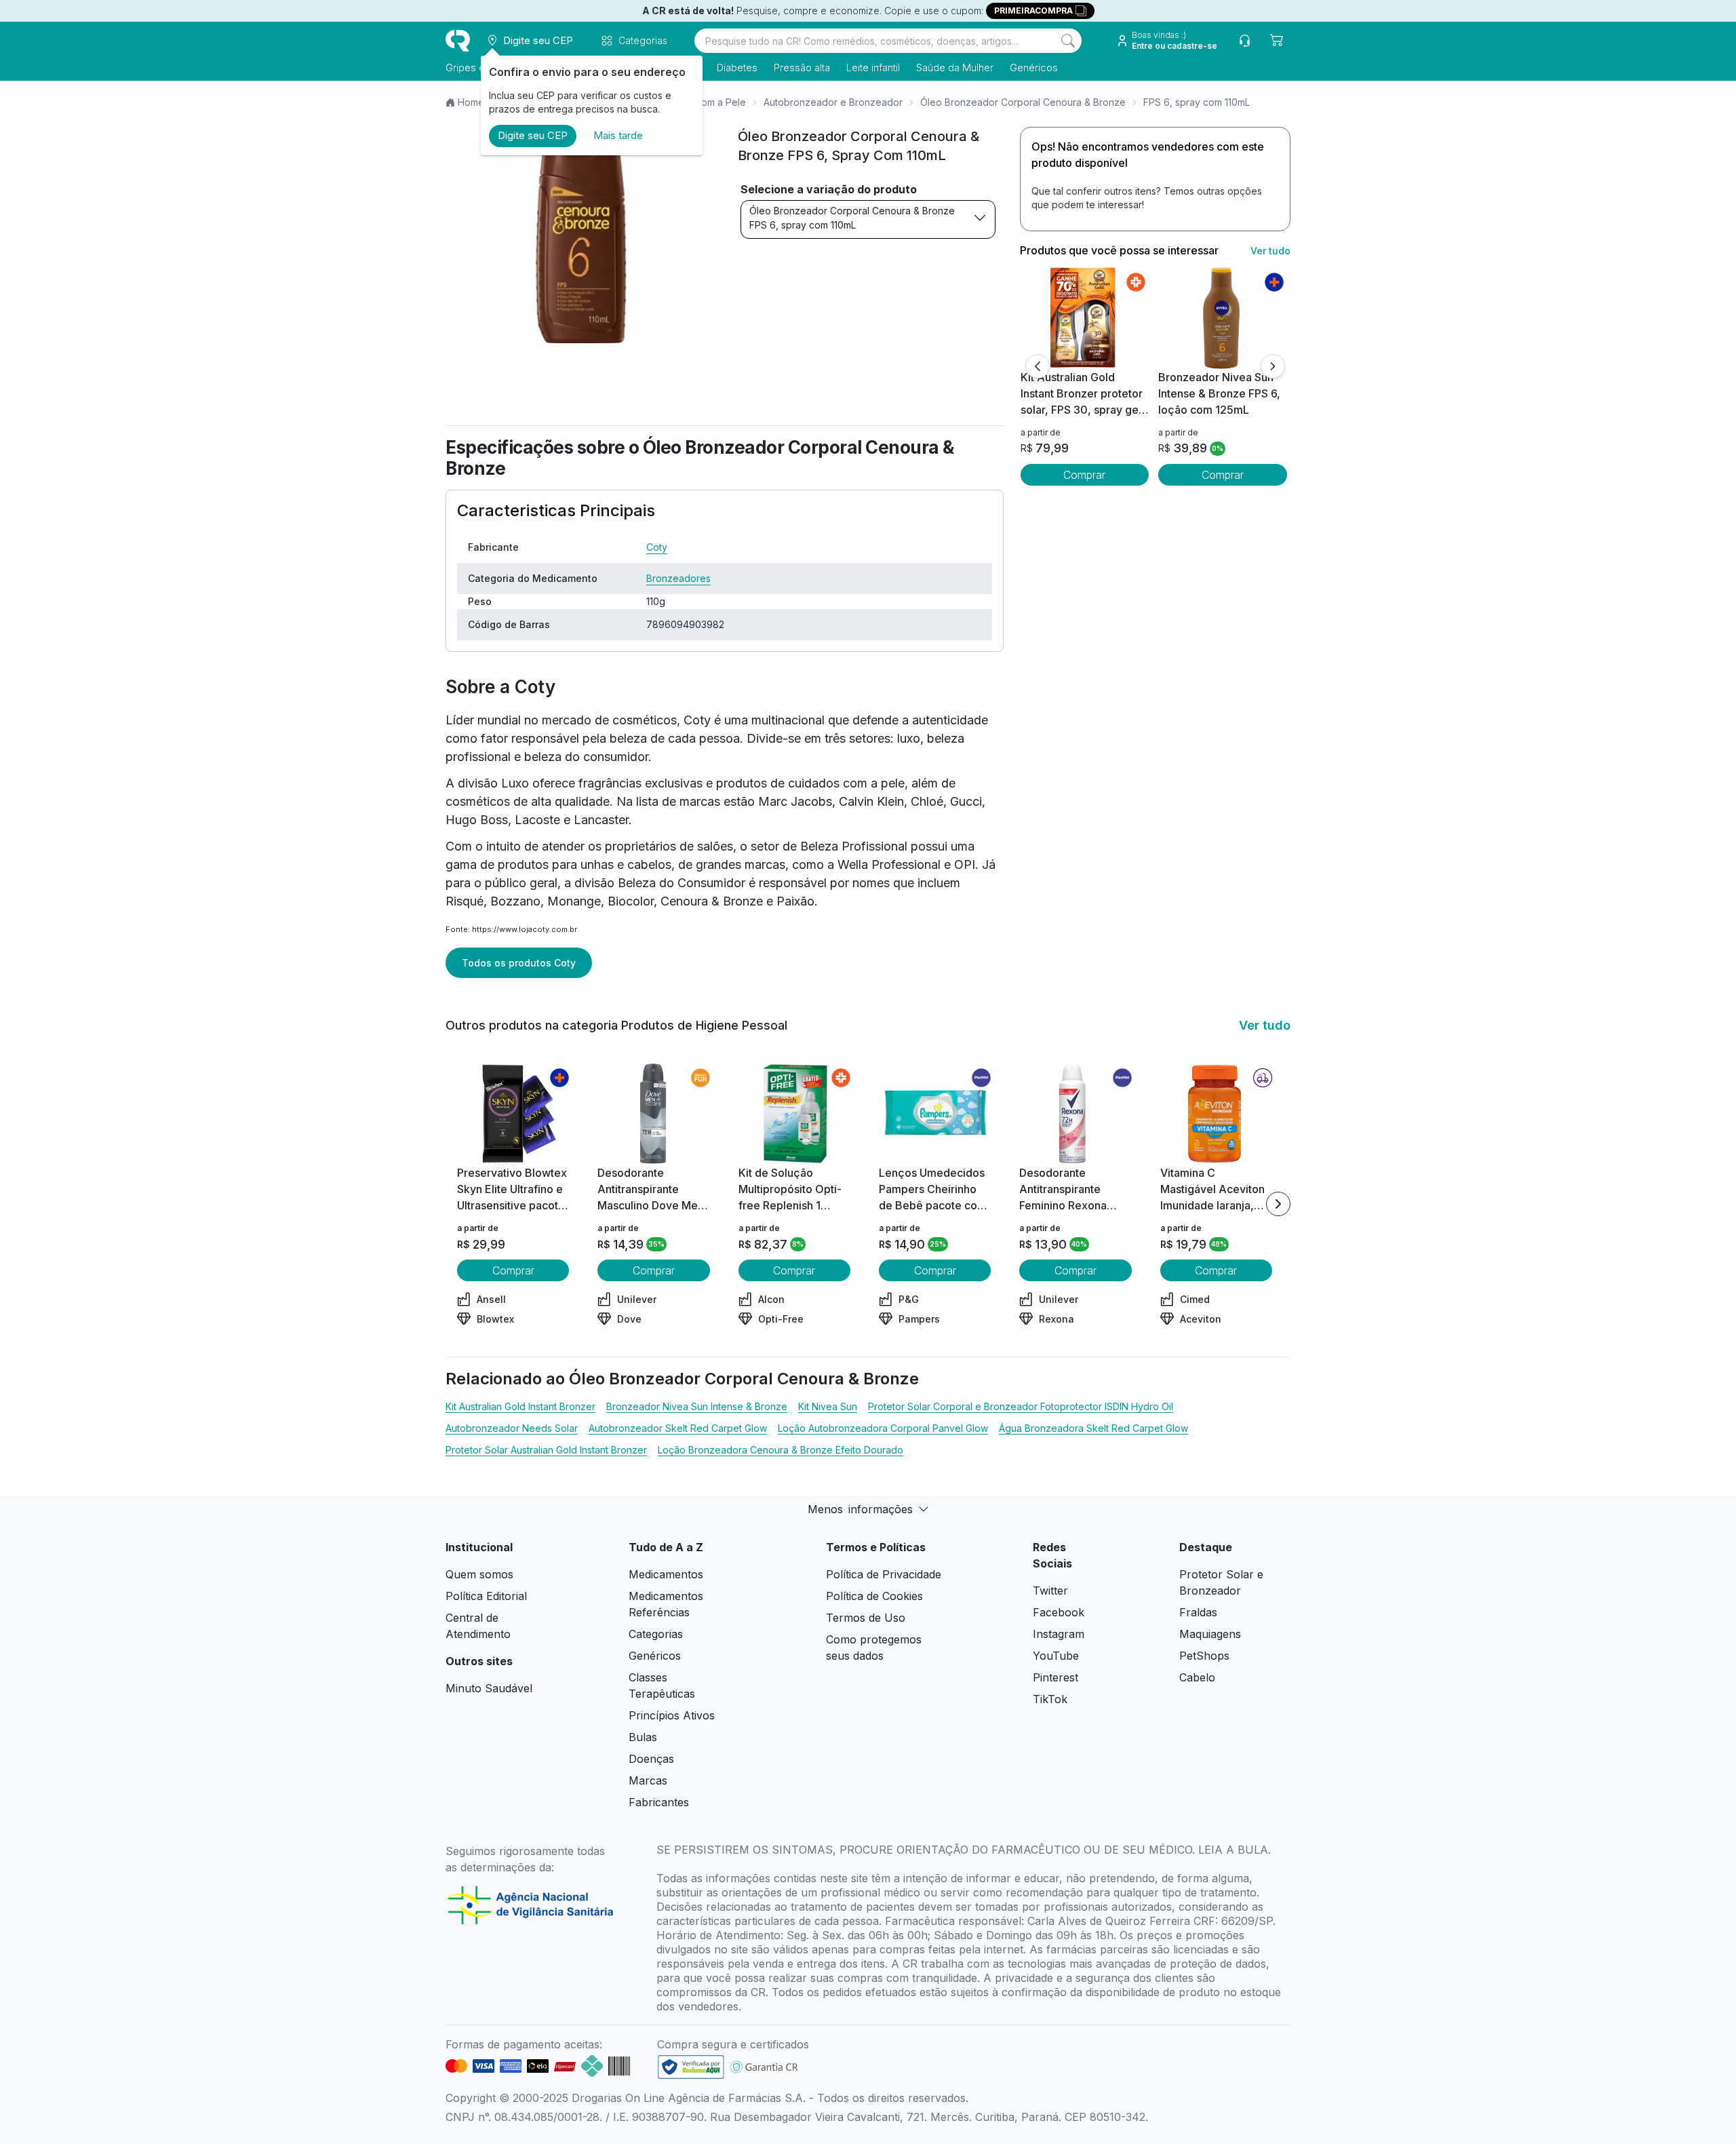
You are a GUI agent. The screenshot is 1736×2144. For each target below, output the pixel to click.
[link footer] (691, 2067)
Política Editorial (486, 1596)
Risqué (465, 901)
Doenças (651, 1759)
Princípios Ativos (672, 1715)
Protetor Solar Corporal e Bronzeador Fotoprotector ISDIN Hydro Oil (1021, 1406)
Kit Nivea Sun (828, 1406)
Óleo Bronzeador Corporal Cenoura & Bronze (1023, 102)
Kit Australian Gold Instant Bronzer (520, 1406)
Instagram (1059, 1634)
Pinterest (1056, 1677)
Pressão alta (802, 67)
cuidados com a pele (846, 783)
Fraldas (1198, 1612)
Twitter (1050, 1591)
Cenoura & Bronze (712, 901)
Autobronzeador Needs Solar (512, 1428)
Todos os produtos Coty (519, 963)
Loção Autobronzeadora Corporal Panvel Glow (883, 1428)
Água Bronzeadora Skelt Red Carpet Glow (1093, 1428)
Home (471, 102)
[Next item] (1278, 1204)
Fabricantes (659, 1802)
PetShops (1204, 1656)
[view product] (1084, 318)
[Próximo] (1273, 366)
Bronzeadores (678, 578)
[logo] (458, 41)
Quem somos (479, 1574)
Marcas (648, 1780)
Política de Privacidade (884, 1574)
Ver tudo (1270, 251)
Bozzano (515, 901)
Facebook (1059, 1612)
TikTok (1050, 1699)
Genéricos (1034, 67)
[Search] (1068, 41)
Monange (574, 901)
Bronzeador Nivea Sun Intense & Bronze (697, 1406)
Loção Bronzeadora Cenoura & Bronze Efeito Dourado (781, 1450)
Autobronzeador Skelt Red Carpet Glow (678, 1428)
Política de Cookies (874, 1596)
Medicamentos (666, 1574)
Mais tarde (618, 135)
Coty (657, 547)
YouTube (1056, 1656)
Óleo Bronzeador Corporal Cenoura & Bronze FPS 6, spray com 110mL (852, 218)
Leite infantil (873, 67)
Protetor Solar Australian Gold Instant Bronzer (546, 1450)
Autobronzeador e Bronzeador (833, 102)
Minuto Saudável (489, 1688)
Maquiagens (1210, 1634)
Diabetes (737, 67)
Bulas (643, 1737)
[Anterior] (1038, 366)
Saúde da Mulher (955, 67)
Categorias (656, 1634)
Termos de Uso (866, 1618)
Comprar (1084, 475)
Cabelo (1197, 1677)
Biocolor (631, 901)
